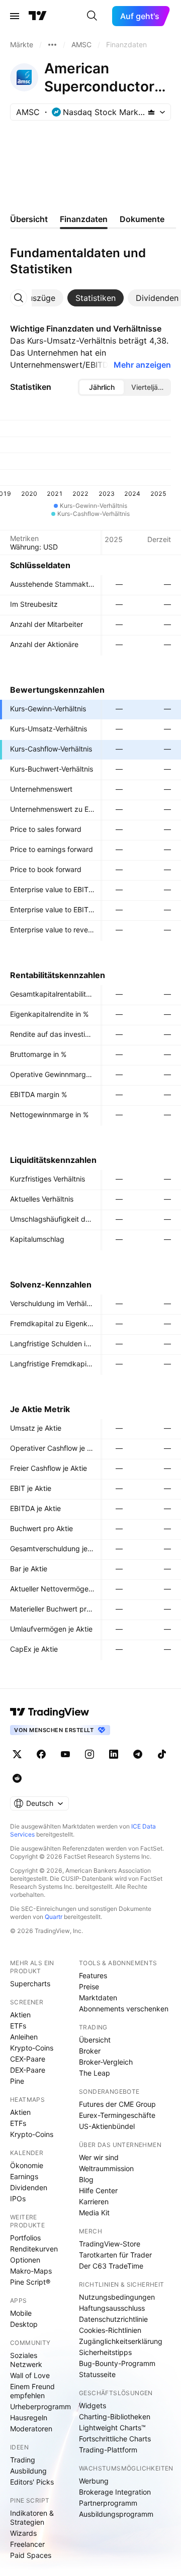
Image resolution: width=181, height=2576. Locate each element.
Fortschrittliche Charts (115, 2439)
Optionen (25, 2260)
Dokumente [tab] (142, 219)
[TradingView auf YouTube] (65, 1754)
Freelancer (27, 2544)
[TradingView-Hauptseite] (50, 1712)
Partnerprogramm (108, 2503)
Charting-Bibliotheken (115, 2417)
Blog (86, 2179)
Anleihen (24, 2037)
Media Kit (94, 2213)
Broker (90, 2051)
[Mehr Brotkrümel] (52, 45)
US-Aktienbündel (107, 2126)
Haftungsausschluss (112, 2308)
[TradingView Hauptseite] (38, 16)
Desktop (24, 2324)
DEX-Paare (28, 2070)
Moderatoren (31, 2429)
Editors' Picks (32, 2482)
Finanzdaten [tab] (84, 219)
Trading (23, 2460)
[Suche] (92, 16)
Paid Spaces (31, 2555)
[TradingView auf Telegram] (138, 1754)
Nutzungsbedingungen (117, 2297)
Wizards (23, 2533)
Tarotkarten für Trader (115, 2255)
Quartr (54, 1917)
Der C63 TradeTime (111, 2266)
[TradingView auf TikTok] (162, 1754)
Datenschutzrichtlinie (113, 2319)
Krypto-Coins (32, 2048)
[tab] (39, 298)
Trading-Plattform (108, 2450)
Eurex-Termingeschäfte (117, 2115)
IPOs (18, 2198)
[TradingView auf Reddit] (17, 1778)
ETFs (18, 2026)
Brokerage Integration (115, 2492)
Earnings (24, 2176)
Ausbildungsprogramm (116, 2514)
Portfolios (25, 2238)
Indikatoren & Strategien (32, 2517)
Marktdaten (98, 1998)
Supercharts (30, 1983)
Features (93, 1975)
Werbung (94, 2481)
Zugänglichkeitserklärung (121, 2341)
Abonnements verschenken (124, 2009)
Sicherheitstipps (105, 2352)
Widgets (93, 2405)
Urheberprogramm (40, 2406)
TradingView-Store (110, 2244)
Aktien (20, 2015)
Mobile (21, 2313)
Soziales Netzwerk (26, 2360)
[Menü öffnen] (15, 16)
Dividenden (29, 2187)
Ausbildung (28, 2471)
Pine (17, 2081)
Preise (89, 1987)
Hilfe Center (98, 2190)
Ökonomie (27, 2165)
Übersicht (95, 2040)
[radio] (102, 387)
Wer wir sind (99, 2157)
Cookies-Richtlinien (110, 2330)
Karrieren (94, 2202)
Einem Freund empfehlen (32, 2391)
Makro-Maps (31, 2271)
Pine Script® (30, 2282)
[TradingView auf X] (17, 1754)
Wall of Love (30, 2375)
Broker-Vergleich (106, 2062)
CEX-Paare (28, 2059)
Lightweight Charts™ (112, 2428)
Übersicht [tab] (29, 219)
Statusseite (97, 2374)
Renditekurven (34, 2249)
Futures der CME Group (117, 2104)
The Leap (95, 2073)
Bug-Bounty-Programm (117, 2363)
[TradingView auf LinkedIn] (114, 1754)
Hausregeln (29, 2418)
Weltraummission (106, 2168)
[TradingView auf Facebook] (41, 1754)
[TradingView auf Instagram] (89, 1754)
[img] (151, 112)
